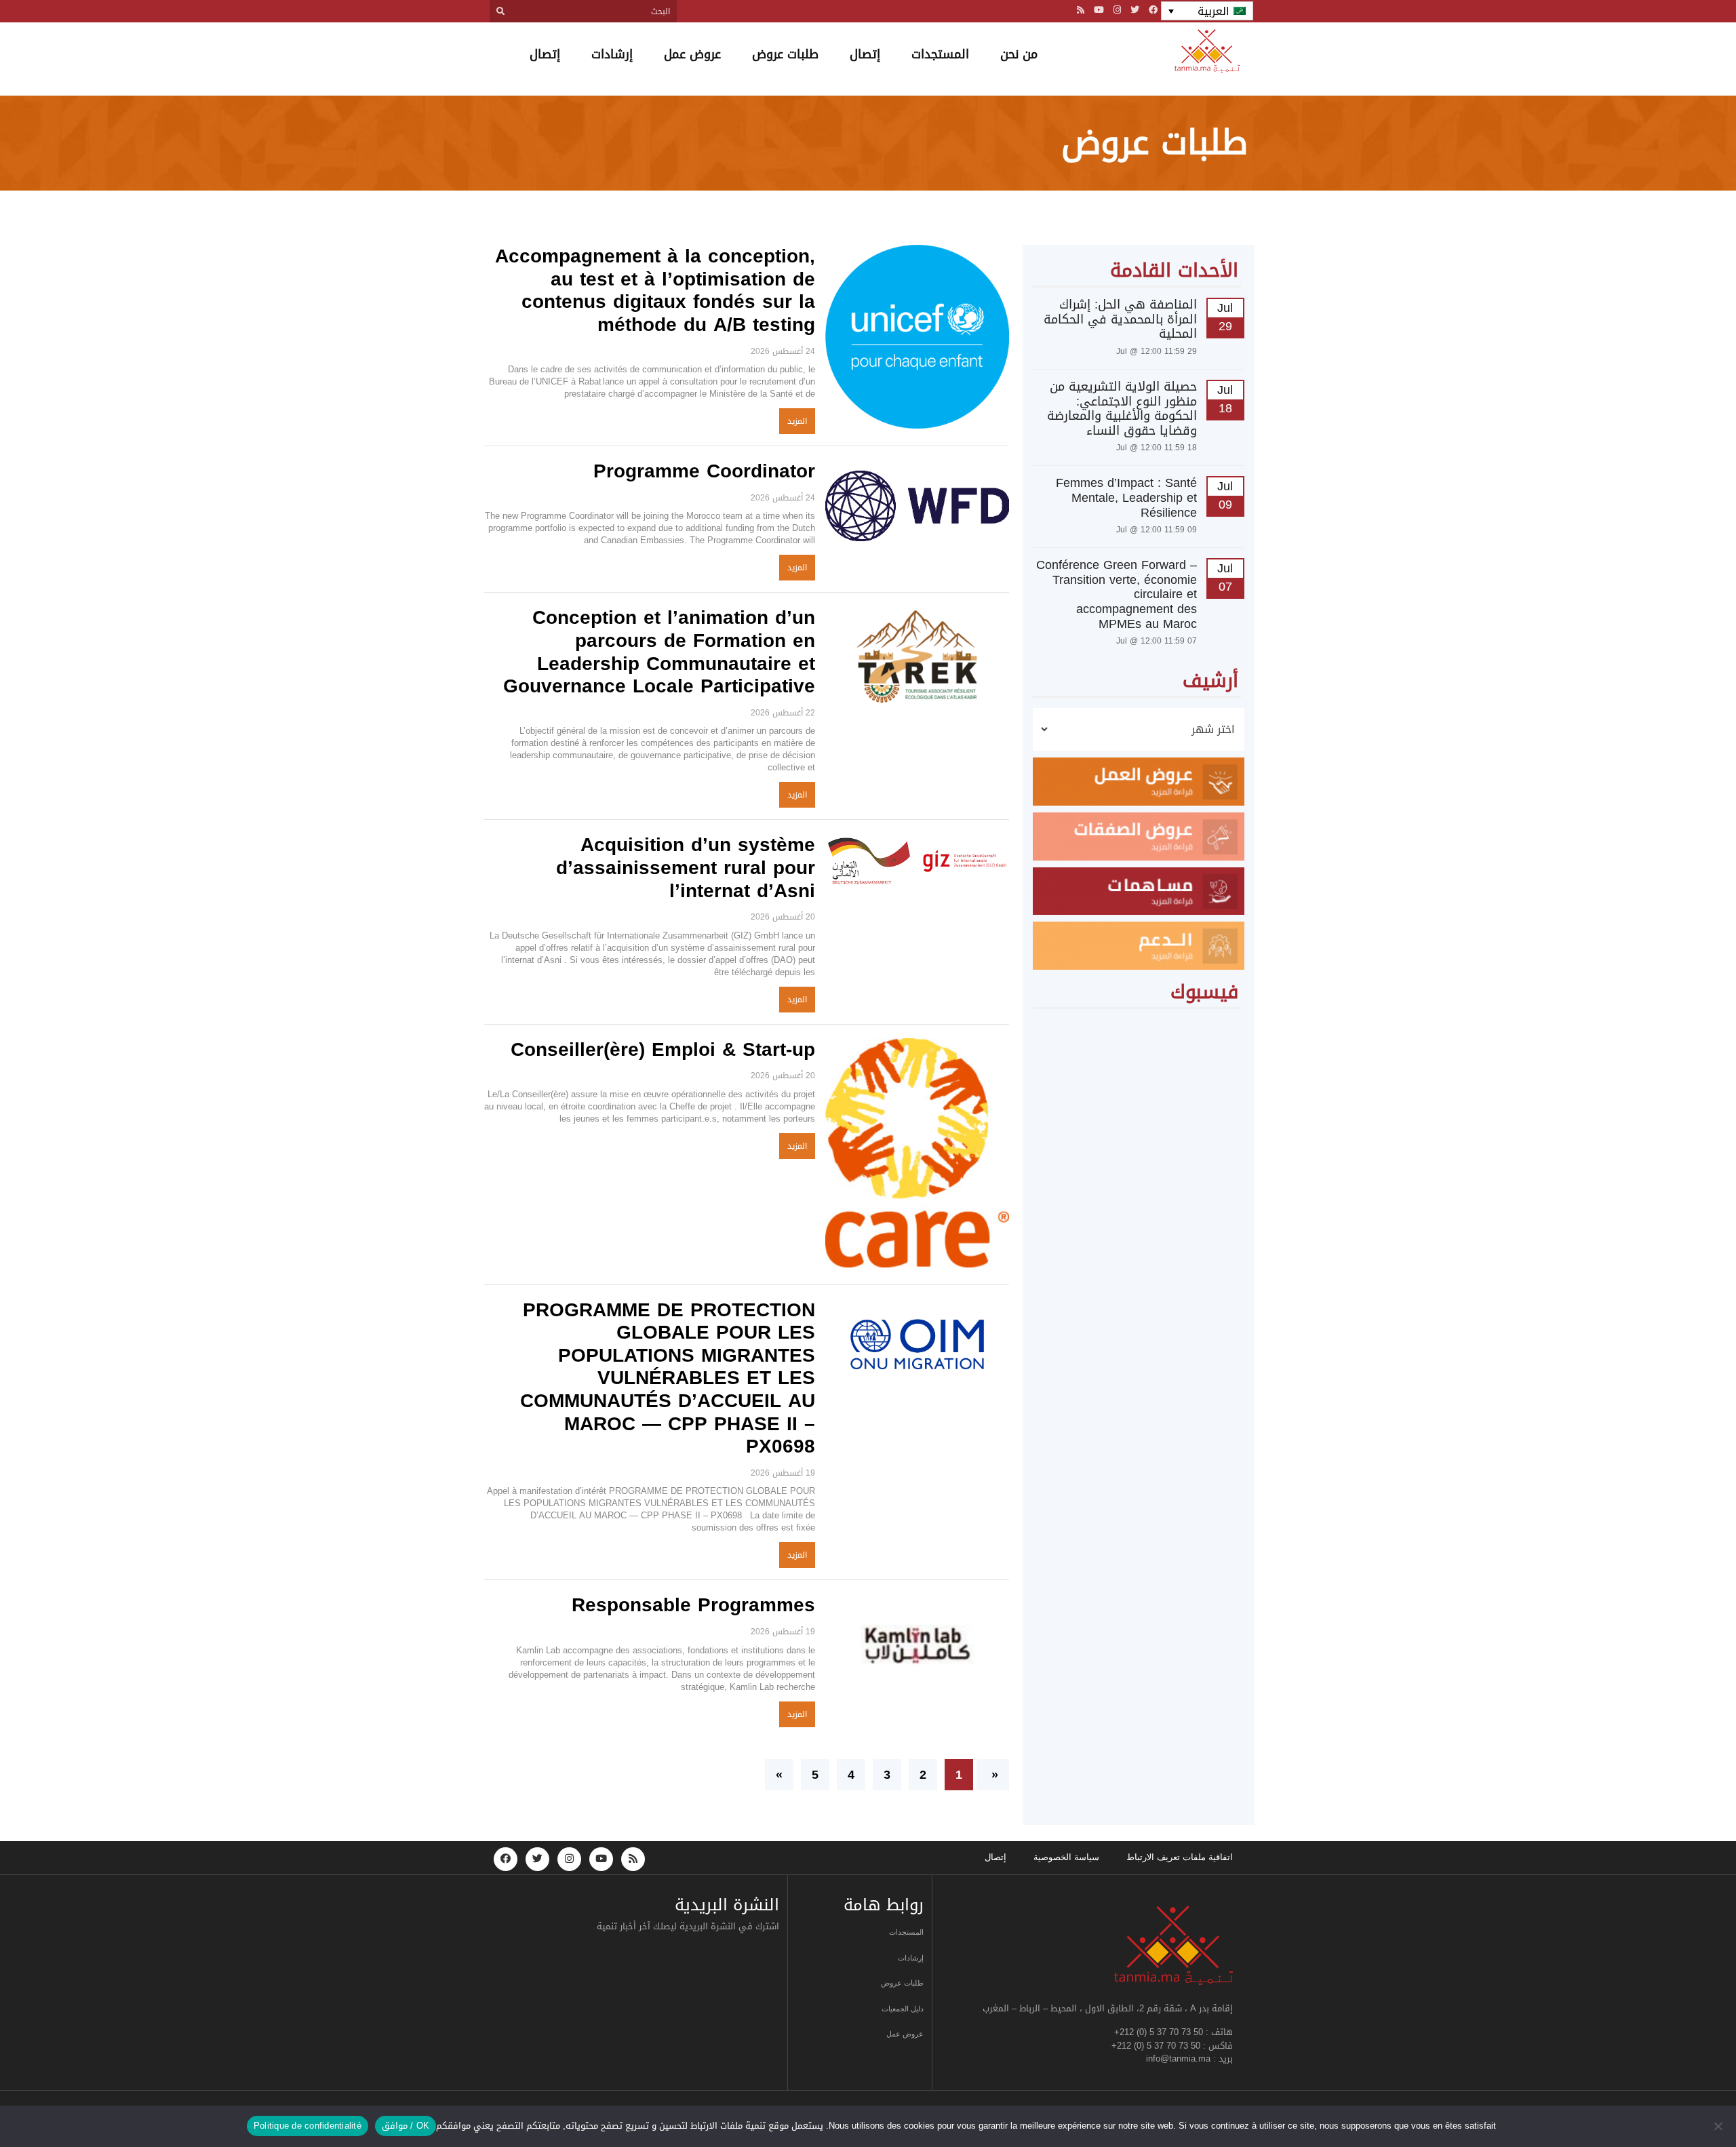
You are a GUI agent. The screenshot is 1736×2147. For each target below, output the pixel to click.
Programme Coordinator (704, 471)
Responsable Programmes (693, 1605)
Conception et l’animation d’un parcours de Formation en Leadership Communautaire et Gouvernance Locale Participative (659, 652)
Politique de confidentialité (308, 2126)
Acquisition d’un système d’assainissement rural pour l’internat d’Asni (686, 867)
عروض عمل (692, 54)
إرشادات (612, 54)
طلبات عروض (785, 54)
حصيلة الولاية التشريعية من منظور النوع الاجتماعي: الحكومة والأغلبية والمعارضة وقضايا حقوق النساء (1122, 409)
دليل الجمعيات (903, 2009)
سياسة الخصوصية (1066, 1857)
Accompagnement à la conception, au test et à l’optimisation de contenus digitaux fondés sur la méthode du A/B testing (655, 290)
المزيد (797, 421)
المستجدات (940, 54)
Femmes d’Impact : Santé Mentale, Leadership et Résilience (1126, 497)
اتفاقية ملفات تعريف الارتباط (1180, 1857)
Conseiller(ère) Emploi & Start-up (663, 1049)
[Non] (1719, 2126)
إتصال (865, 54)
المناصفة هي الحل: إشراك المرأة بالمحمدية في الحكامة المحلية (1120, 319)
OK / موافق (406, 2126)
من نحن (1019, 54)
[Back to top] (1678, 2105)
